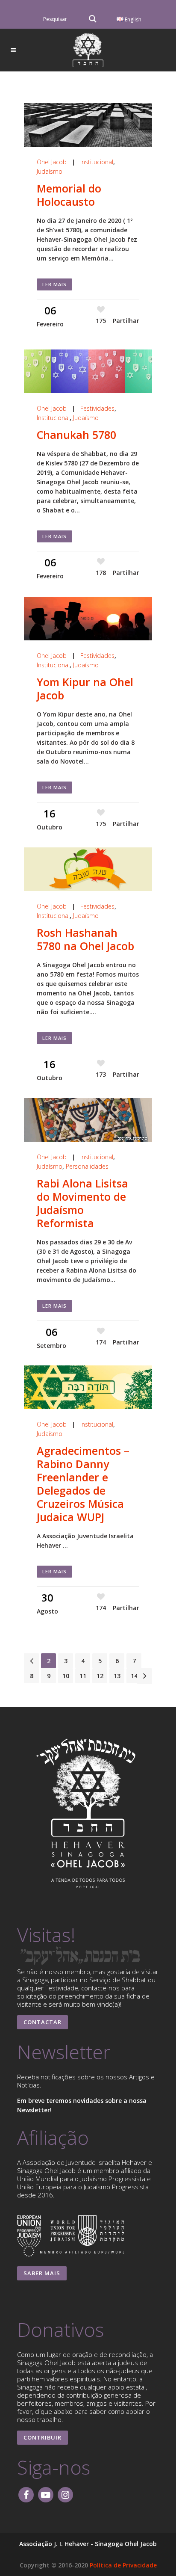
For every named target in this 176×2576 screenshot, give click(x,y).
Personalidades (87, 1166)
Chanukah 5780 (76, 435)
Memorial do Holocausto (69, 195)
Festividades (97, 408)
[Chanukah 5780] (88, 371)
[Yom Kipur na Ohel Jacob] (88, 619)
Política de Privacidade (123, 2565)
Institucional (97, 162)
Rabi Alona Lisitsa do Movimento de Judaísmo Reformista (82, 1203)
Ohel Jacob (52, 162)
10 (66, 1676)
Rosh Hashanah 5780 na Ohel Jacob (85, 939)
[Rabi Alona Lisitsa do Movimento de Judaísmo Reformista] (88, 1120)
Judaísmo (50, 171)
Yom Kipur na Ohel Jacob (85, 688)
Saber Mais (42, 2273)
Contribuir (43, 2437)
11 (83, 1676)
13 (117, 1676)
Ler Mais (54, 284)
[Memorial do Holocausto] (88, 125)
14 (134, 1676)
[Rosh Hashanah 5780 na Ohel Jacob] (88, 869)
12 (100, 1676)
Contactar (43, 2022)
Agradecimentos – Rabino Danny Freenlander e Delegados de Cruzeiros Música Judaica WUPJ (83, 1484)
